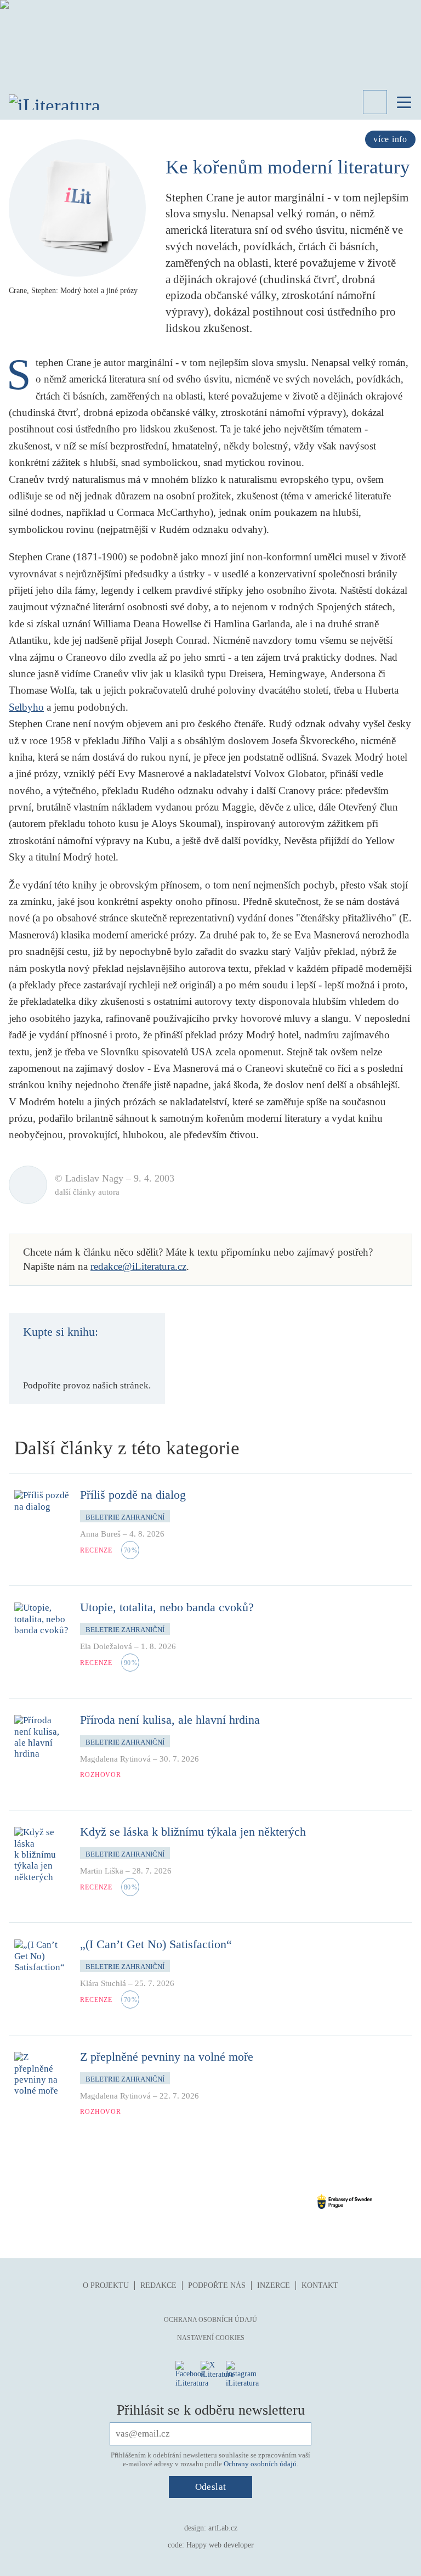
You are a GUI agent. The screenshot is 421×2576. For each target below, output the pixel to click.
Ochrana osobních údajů (210, 2320)
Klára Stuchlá (103, 1983)
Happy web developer (220, 2545)
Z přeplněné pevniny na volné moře (167, 2057)
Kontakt (320, 2285)
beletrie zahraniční (125, 1517)
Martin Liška (102, 1871)
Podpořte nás (217, 2285)
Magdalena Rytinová (115, 1759)
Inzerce (274, 2285)
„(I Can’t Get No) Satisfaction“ (156, 1944)
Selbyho (26, 707)
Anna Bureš (100, 1534)
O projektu (106, 2285)
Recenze (96, 1550)
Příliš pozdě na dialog (133, 1495)
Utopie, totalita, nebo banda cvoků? (167, 1607)
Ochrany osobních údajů (260, 2464)
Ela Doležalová (106, 1646)
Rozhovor (101, 1775)
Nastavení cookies (211, 2338)
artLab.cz (223, 2528)
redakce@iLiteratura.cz (138, 1266)
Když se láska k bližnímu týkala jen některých (193, 1832)
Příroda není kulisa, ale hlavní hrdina (170, 1720)
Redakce (158, 2285)
